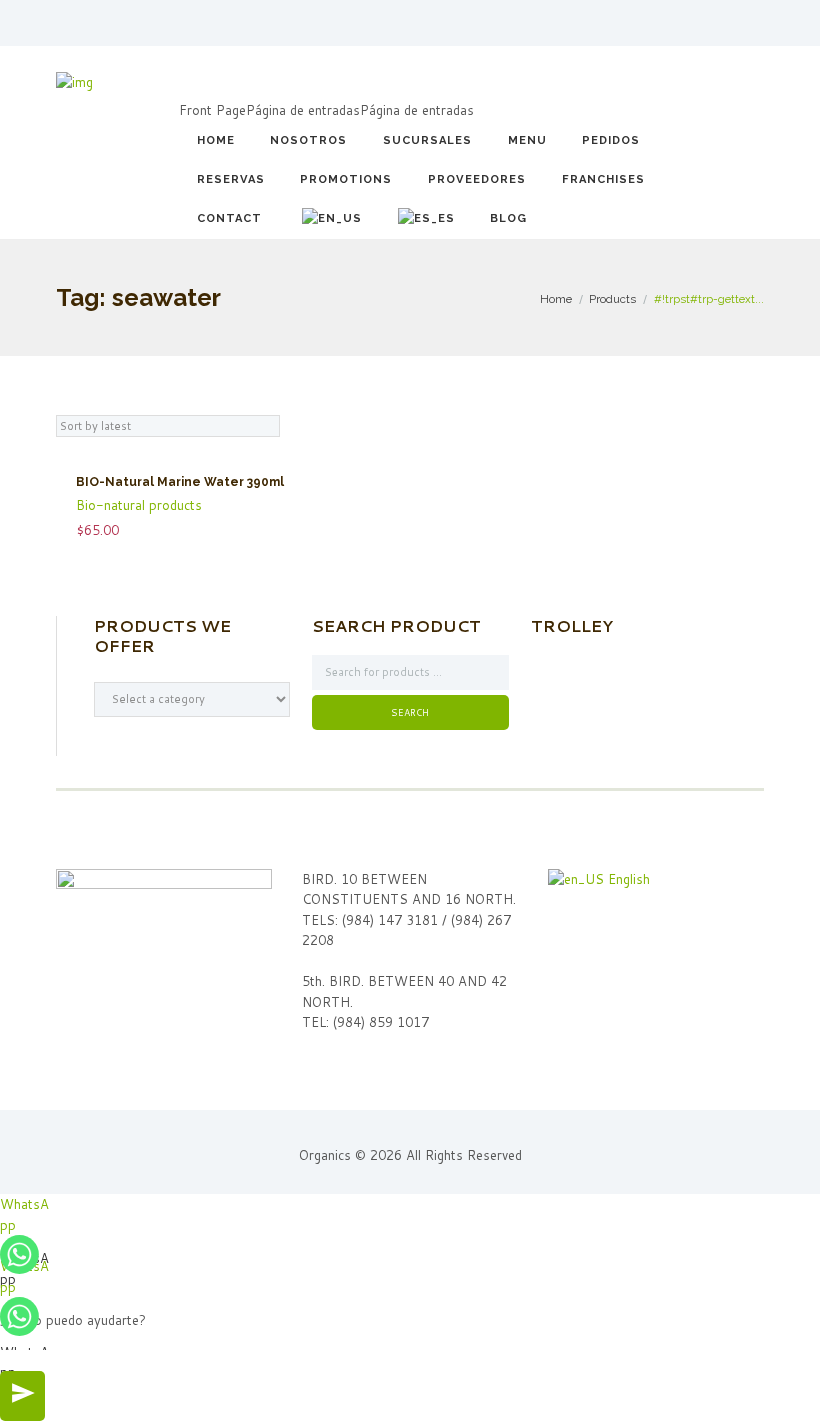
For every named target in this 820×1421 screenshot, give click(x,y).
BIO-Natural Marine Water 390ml (180, 482)
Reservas (231, 179)
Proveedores (477, 179)
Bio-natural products (139, 505)
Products (612, 299)
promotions (346, 179)
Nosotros (308, 140)
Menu (527, 140)
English (627, 879)
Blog (508, 218)
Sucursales (427, 140)
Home (216, 140)
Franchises (603, 179)
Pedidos (611, 140)
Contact (229, 218)
